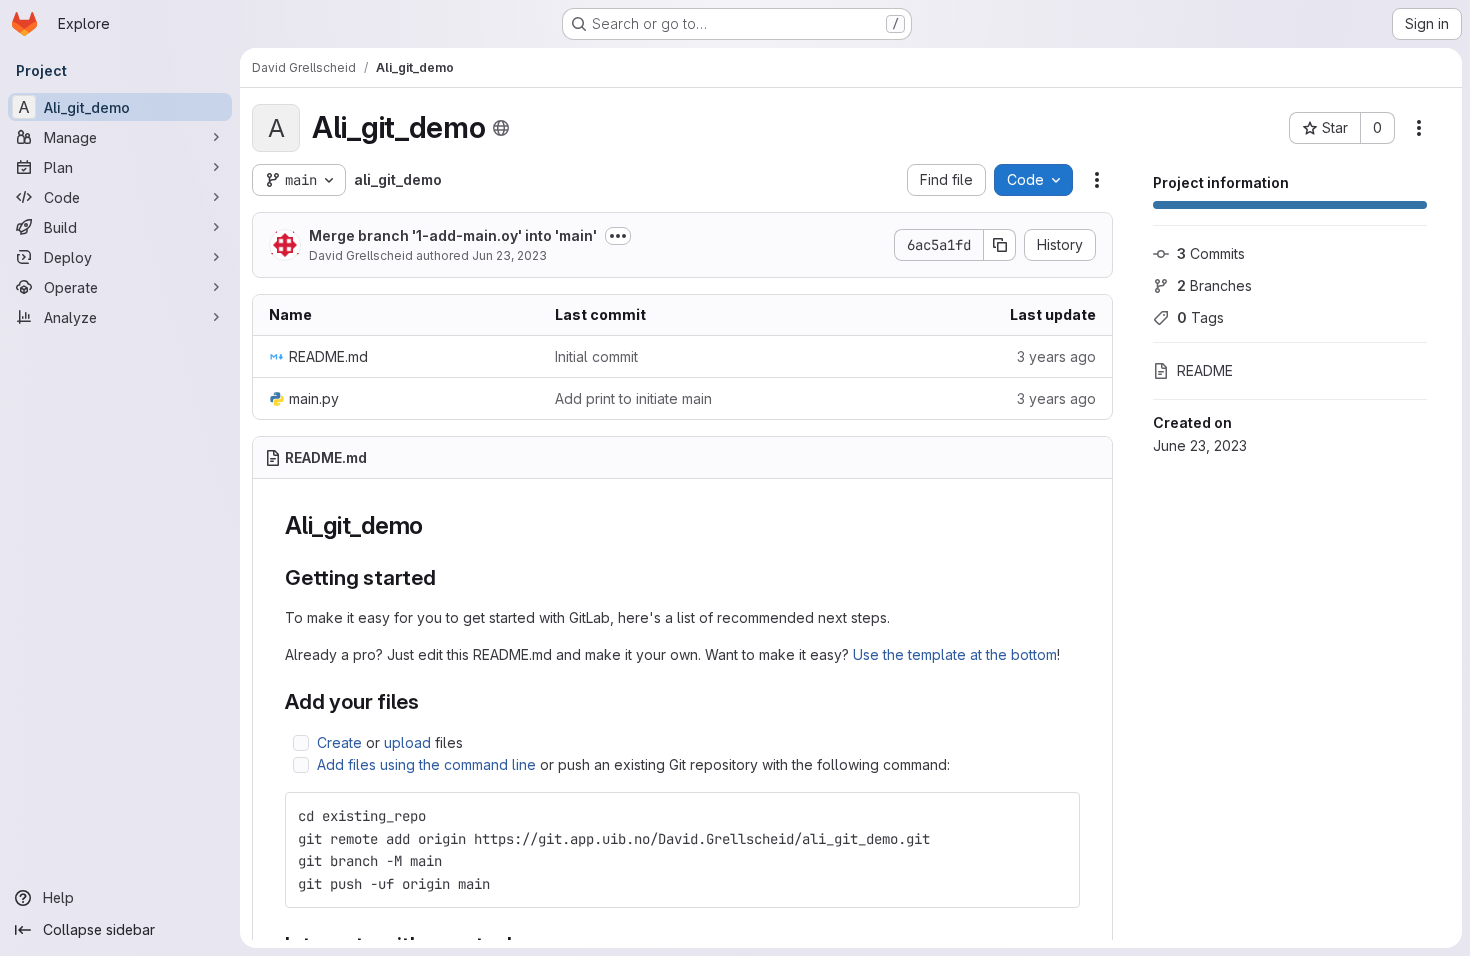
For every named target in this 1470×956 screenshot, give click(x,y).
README (1205, 370)
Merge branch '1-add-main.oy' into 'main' (453, 235)
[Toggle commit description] (618, 236)
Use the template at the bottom (955, 654)
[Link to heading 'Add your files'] (430, 701)
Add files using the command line (426, 764)
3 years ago (1056, 356)
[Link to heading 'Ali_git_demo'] (436, 525)
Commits (1211, 253)
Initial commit (596, 356)
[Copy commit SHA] (1000, 245)
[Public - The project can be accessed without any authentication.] (501, 128)
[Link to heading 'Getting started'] (447, 577)
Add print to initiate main (633, 398)
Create (339, 742)
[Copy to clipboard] (1056, 816)
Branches (1214, 285)
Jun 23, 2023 (509, 255)
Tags (1200, 317)
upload (407, 742)
